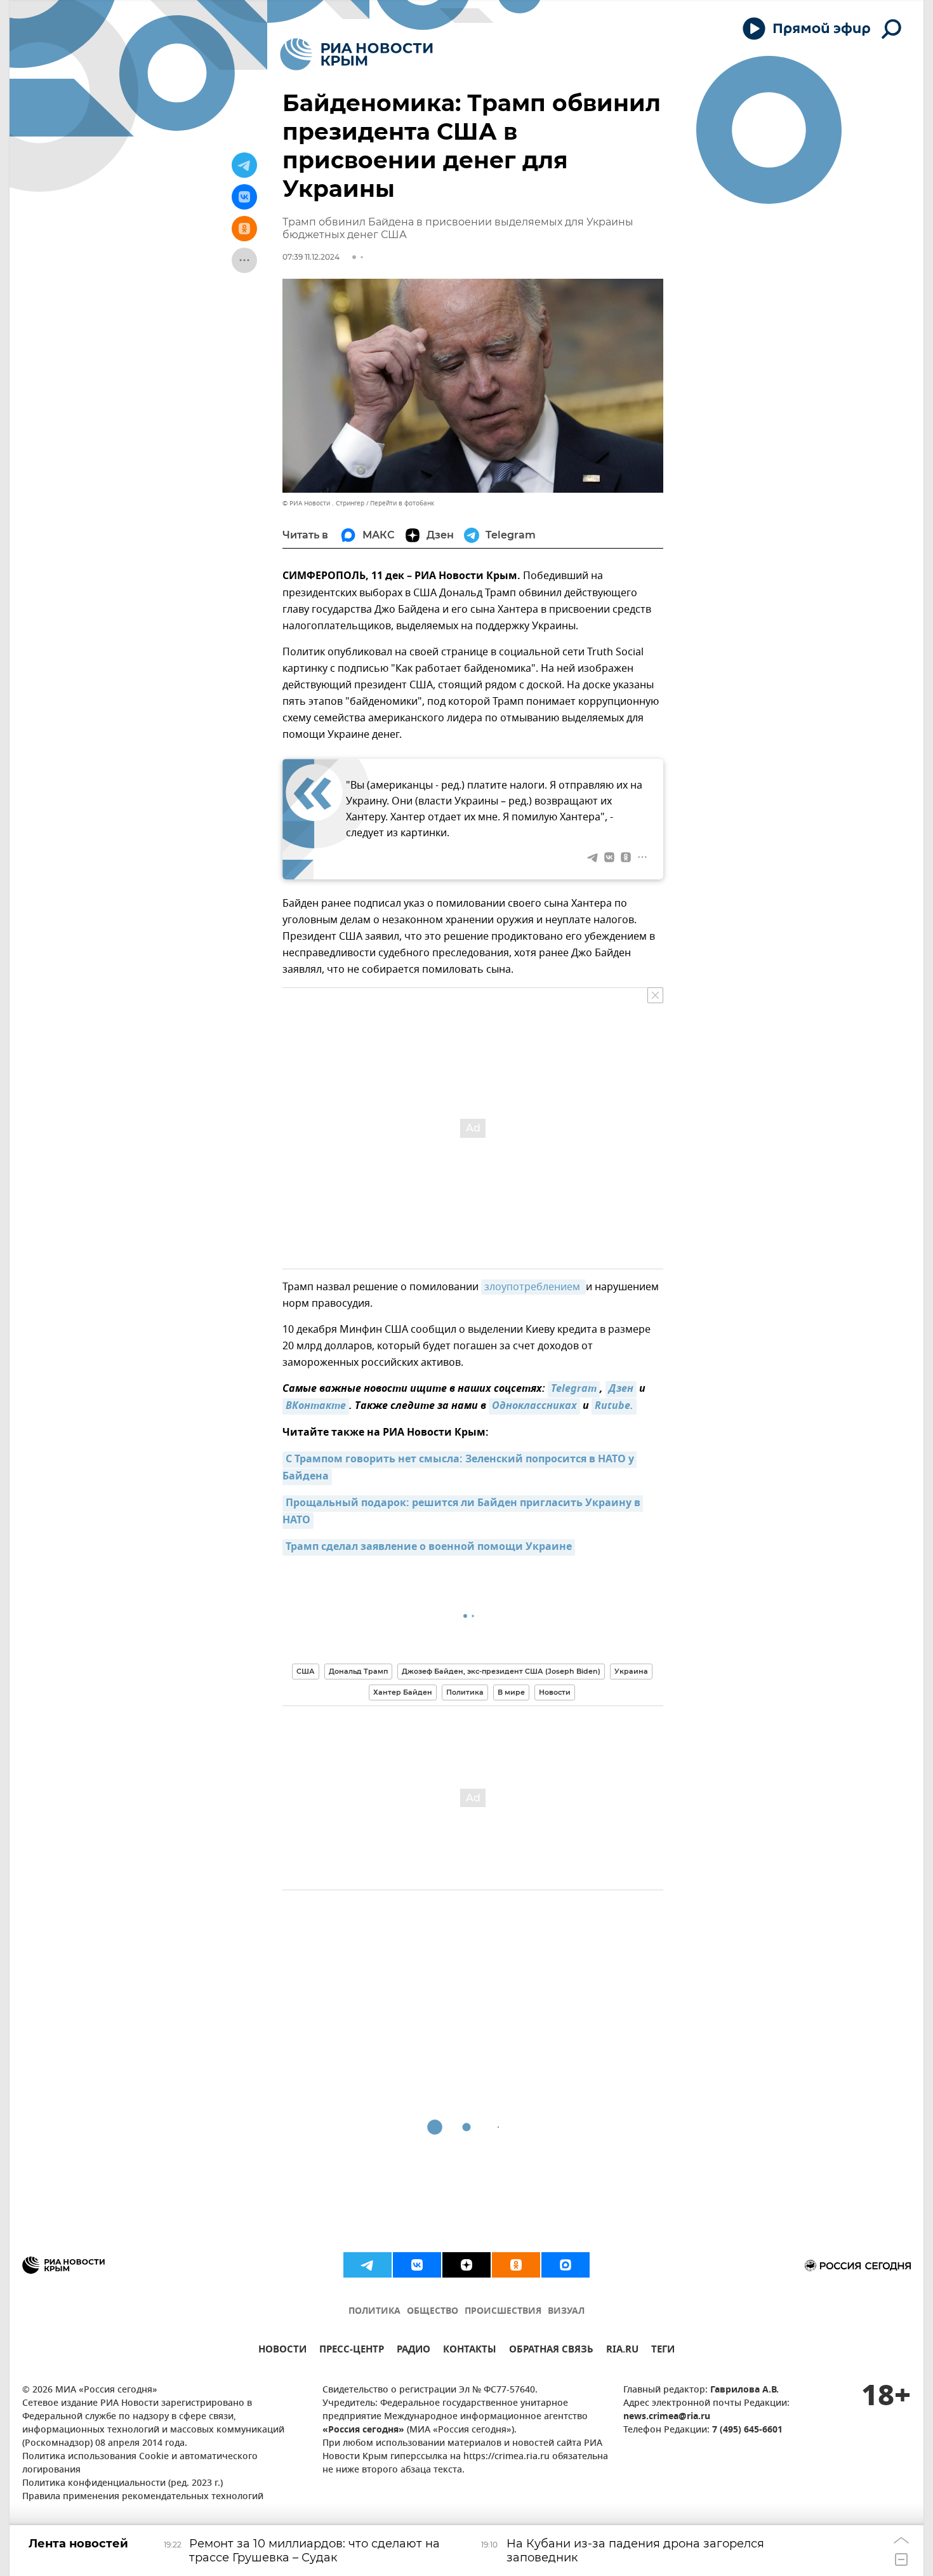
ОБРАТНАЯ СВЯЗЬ (551, 2351)
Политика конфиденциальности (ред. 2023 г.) (122, 2484)
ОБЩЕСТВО (433, 2312)
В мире (511, 1692)
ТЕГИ (663, 2351)
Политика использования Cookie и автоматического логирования (140, 2464)
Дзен (621, 1389)
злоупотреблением (533, 1287)
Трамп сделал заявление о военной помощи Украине (429, 1547)
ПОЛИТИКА (374, 2312)
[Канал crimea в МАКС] (566, 2265)
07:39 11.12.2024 (311, 257)
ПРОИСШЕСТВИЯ (503, 2312)
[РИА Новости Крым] (356, 54)
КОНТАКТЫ (470, 2351)
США (306, 1671)
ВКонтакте (316, 1406)
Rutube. (614, 1406)
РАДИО (414, 2351)
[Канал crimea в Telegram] (367, 2265)
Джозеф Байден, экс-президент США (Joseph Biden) (501, 1671)
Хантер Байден (403, 1692)
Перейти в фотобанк (402, 503)
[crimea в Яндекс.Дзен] (466, 2265)
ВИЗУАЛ (566, 2312)
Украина (631, 1671)
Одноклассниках (534, 1406)
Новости (555, 1692)
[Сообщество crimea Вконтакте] (417, 2265)
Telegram (574, 1389)
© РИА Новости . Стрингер (323, 503)
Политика (465, 1692)
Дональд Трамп (358, 1671)
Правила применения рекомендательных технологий (143, 2497)
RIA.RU (622, 2351)
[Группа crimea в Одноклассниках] (516, 2265)
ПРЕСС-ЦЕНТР (352, 2351)
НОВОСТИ (282, 2351)
